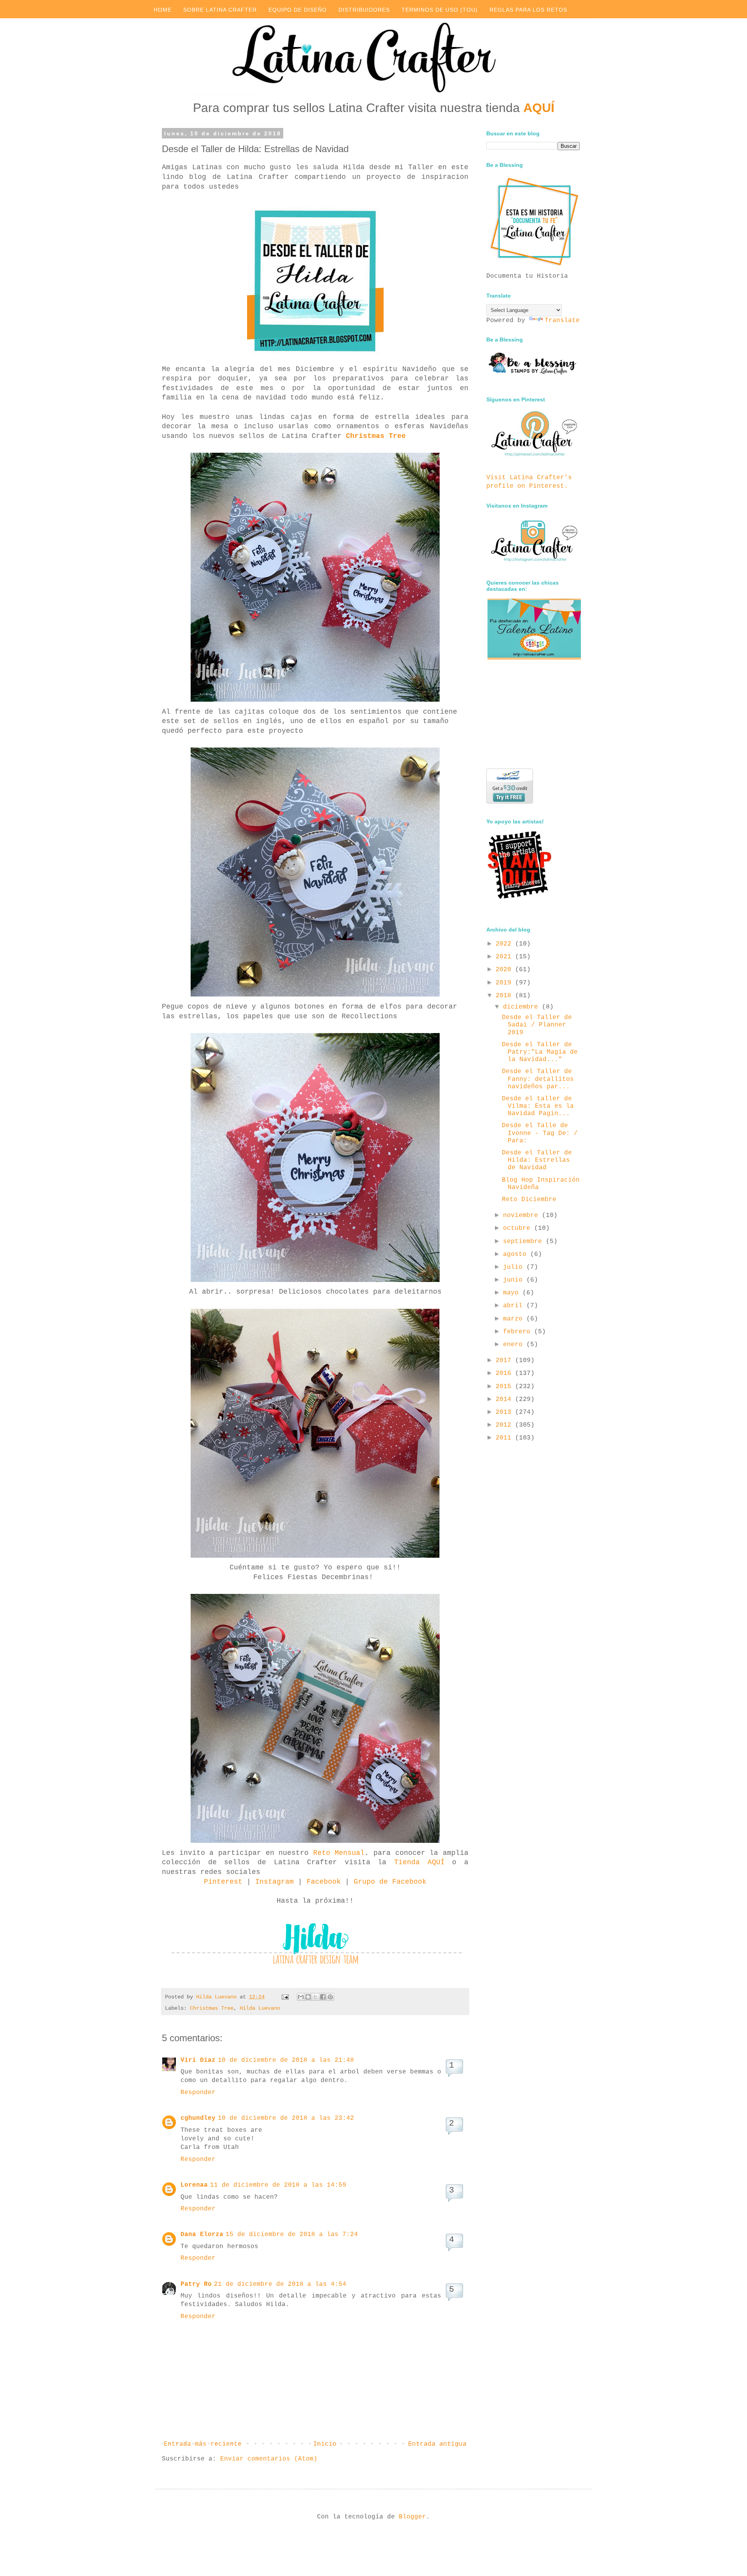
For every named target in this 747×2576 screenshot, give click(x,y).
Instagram (274, 1882)
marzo (515, 1319)
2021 (505, 957)
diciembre (523, 1007)
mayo (513, 1293)
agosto (517, 1254)
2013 (505, 1412)
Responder (198, 2093)
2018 (505, 996)
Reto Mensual (339, 1853)
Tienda (407, 1862)
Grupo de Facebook (390, 1882)
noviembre (523, 1215)
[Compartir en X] (316, 1997)
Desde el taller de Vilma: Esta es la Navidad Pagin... (538, 1106)
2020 (505, 970)
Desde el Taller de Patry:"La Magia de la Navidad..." (540, 1052)
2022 (505, 944)
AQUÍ (539, 108)
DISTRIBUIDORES (364, 10)
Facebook (324, 1882)
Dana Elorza (202, 2235)
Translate (562, 320)
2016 (505, 1373)
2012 (505, 1425)
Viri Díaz (198, 2060)
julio (515, 1267)
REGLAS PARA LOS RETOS (528, 10)
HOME (163, 10)
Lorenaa (194, 2185)
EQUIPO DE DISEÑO (298, 10)
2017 (505, 1361)
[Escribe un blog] (308, 1997)
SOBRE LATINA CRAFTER (220, 10)
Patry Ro (196, 2284)
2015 (505, 1387)
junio (515, 1280)
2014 (505, 1399)
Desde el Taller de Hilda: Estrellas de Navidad (537, 1160)
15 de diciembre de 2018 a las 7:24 (292, 2235)
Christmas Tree (376, 436)
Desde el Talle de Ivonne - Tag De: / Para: (540, 1133)
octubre (519, 1228)
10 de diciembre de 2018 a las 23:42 (286, 2118)
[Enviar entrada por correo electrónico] (285, 1997)
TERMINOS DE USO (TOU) (440, 10)
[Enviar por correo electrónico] (301, 1997)
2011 (505, 1438)
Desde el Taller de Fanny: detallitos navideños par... (538, 1079)
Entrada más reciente (203, 2444)
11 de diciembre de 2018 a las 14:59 (278, 2185)
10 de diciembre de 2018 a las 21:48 (286, 2060)
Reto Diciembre (529, 1200)
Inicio (325, 2444)
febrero (519, 1332)
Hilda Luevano (260, 2008)
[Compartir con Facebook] (323, 1997)
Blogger (412, 2517)
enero (515, 1345)
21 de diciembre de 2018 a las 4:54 (280, 2284)
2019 (505, 983)
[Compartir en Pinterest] (330, 1997)
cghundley (198, 2118)
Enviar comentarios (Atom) (269, 2459)
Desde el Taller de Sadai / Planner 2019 (537, 1025)
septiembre (524, 1242)
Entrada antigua (437, 2444)
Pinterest (223, 1882)
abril (515, 1306)
